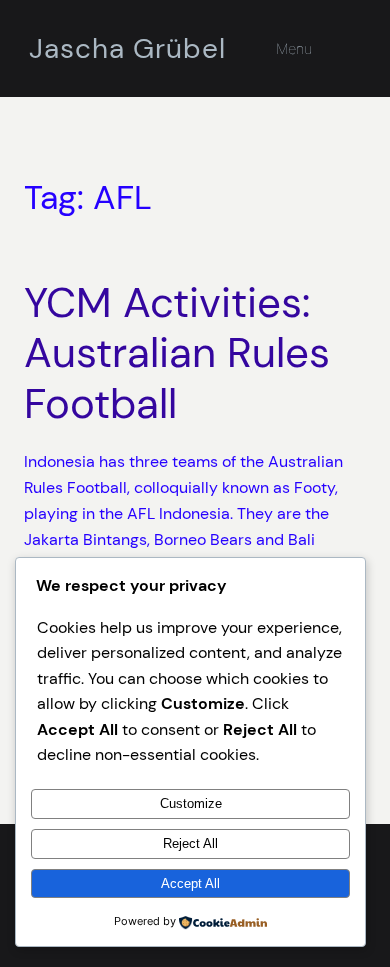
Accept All (190, 883)
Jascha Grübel (127, 48)
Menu (294, 48)
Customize (191, 803)
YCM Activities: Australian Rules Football (177, 353)
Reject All (190, 843)
